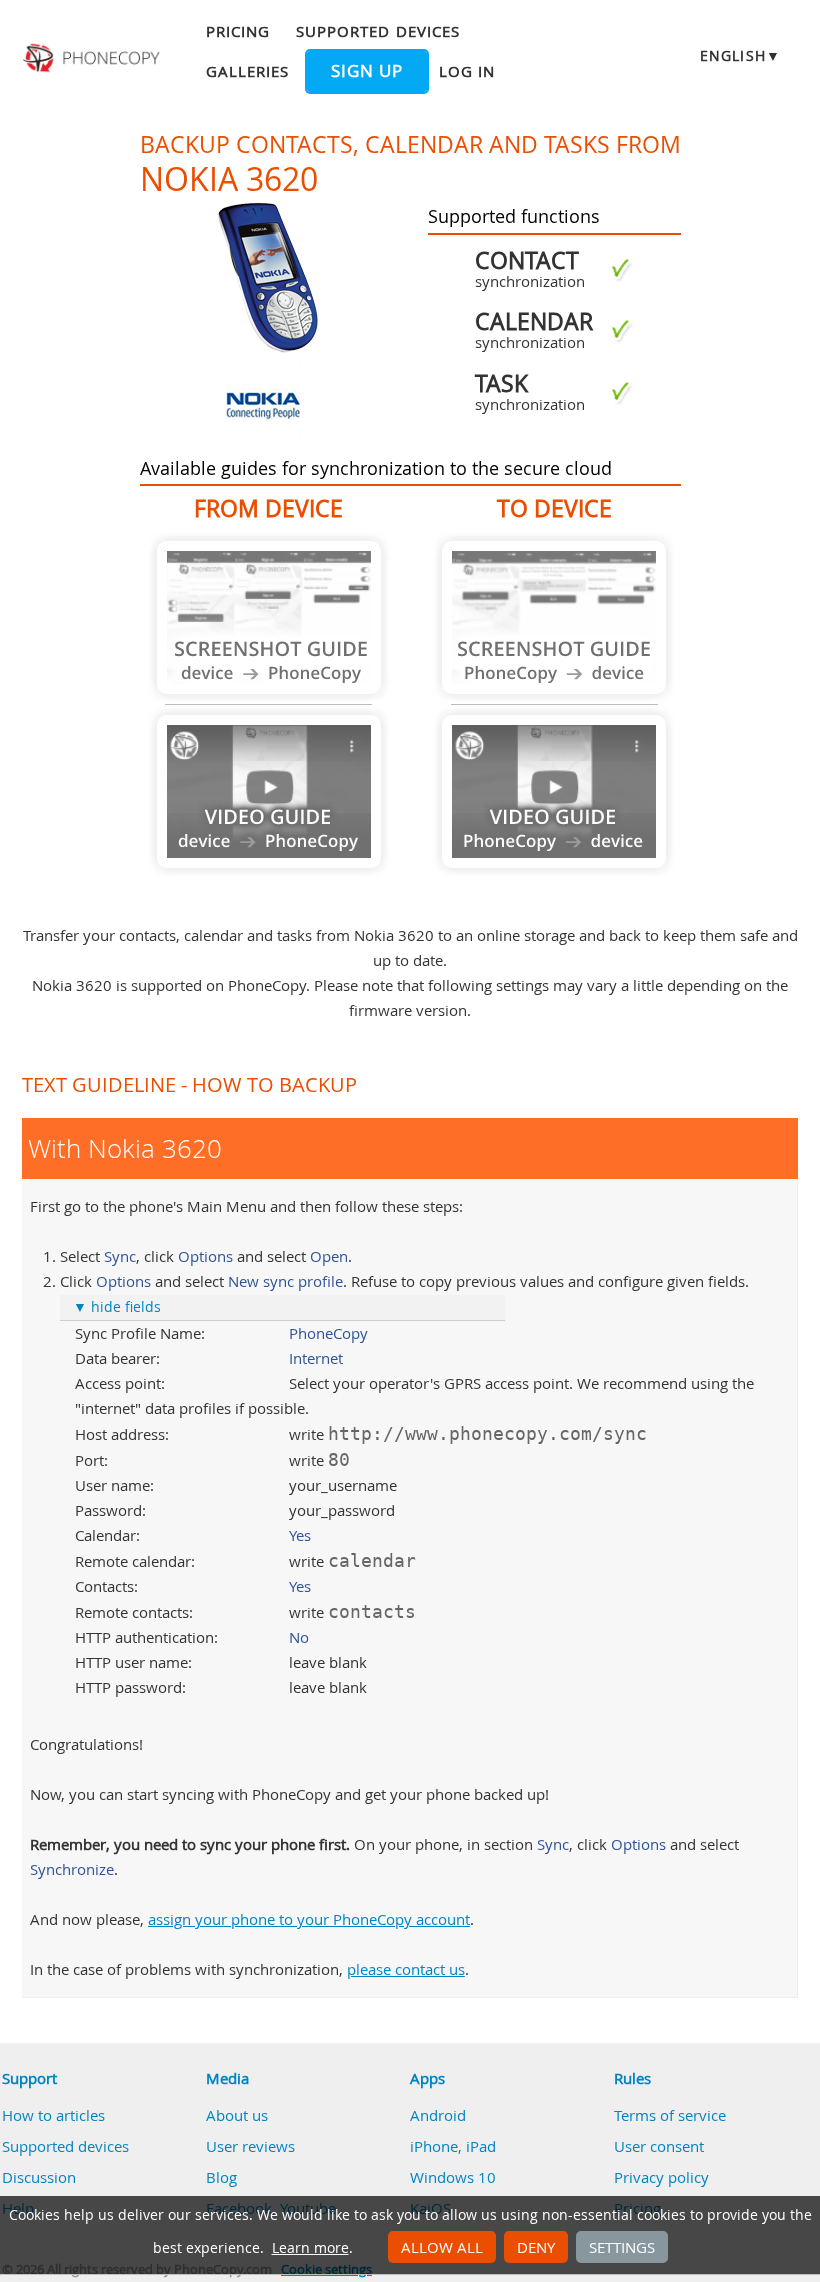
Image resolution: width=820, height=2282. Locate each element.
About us (237, 2115)
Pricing (238, 31)
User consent (659, 2146)
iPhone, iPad (453, 2146)
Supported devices (378, 31)
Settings (622, 2247)
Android (438, 2115)
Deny (536, 2247)
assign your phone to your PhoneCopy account (309, 1919)
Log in (467, 71)
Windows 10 (453, 2177)
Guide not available (269, 617)
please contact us (406, 1969)
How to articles (53, 2115)
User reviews (250, 2146)
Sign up (367, 71)
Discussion (39, 2177)
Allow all (442, 2247)
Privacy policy (661, 2177)
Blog (221, 2177)
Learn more (310, 2248)
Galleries (247, 71)
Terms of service (670, 2115)
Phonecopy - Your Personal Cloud (93, 58)
